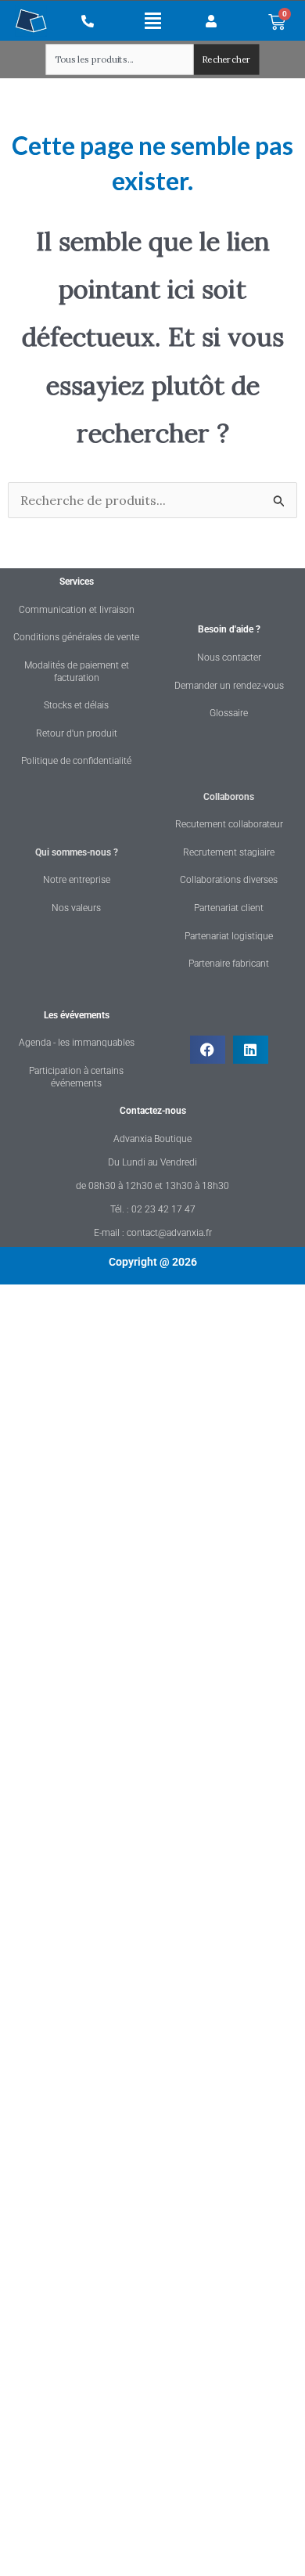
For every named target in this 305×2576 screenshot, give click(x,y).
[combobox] (120, 59)
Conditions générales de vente (76, 637)
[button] (153, 20)
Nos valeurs (76, 908)
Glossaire (229, 713)
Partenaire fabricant (229, 964)
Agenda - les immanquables (77, 1043)
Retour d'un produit (77, 733)
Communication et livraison (77, 610)
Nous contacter (229, 658)
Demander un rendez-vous (229, 686)
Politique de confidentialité (76, 761)
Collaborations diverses (229, 880)
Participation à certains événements (76, 1077)
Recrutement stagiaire (229, 852)
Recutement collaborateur (229, 824)
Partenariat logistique (229, 936)
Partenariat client (229, 908)
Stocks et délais (76, 705)
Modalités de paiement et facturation (77, 672)
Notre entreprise (77, 880)
